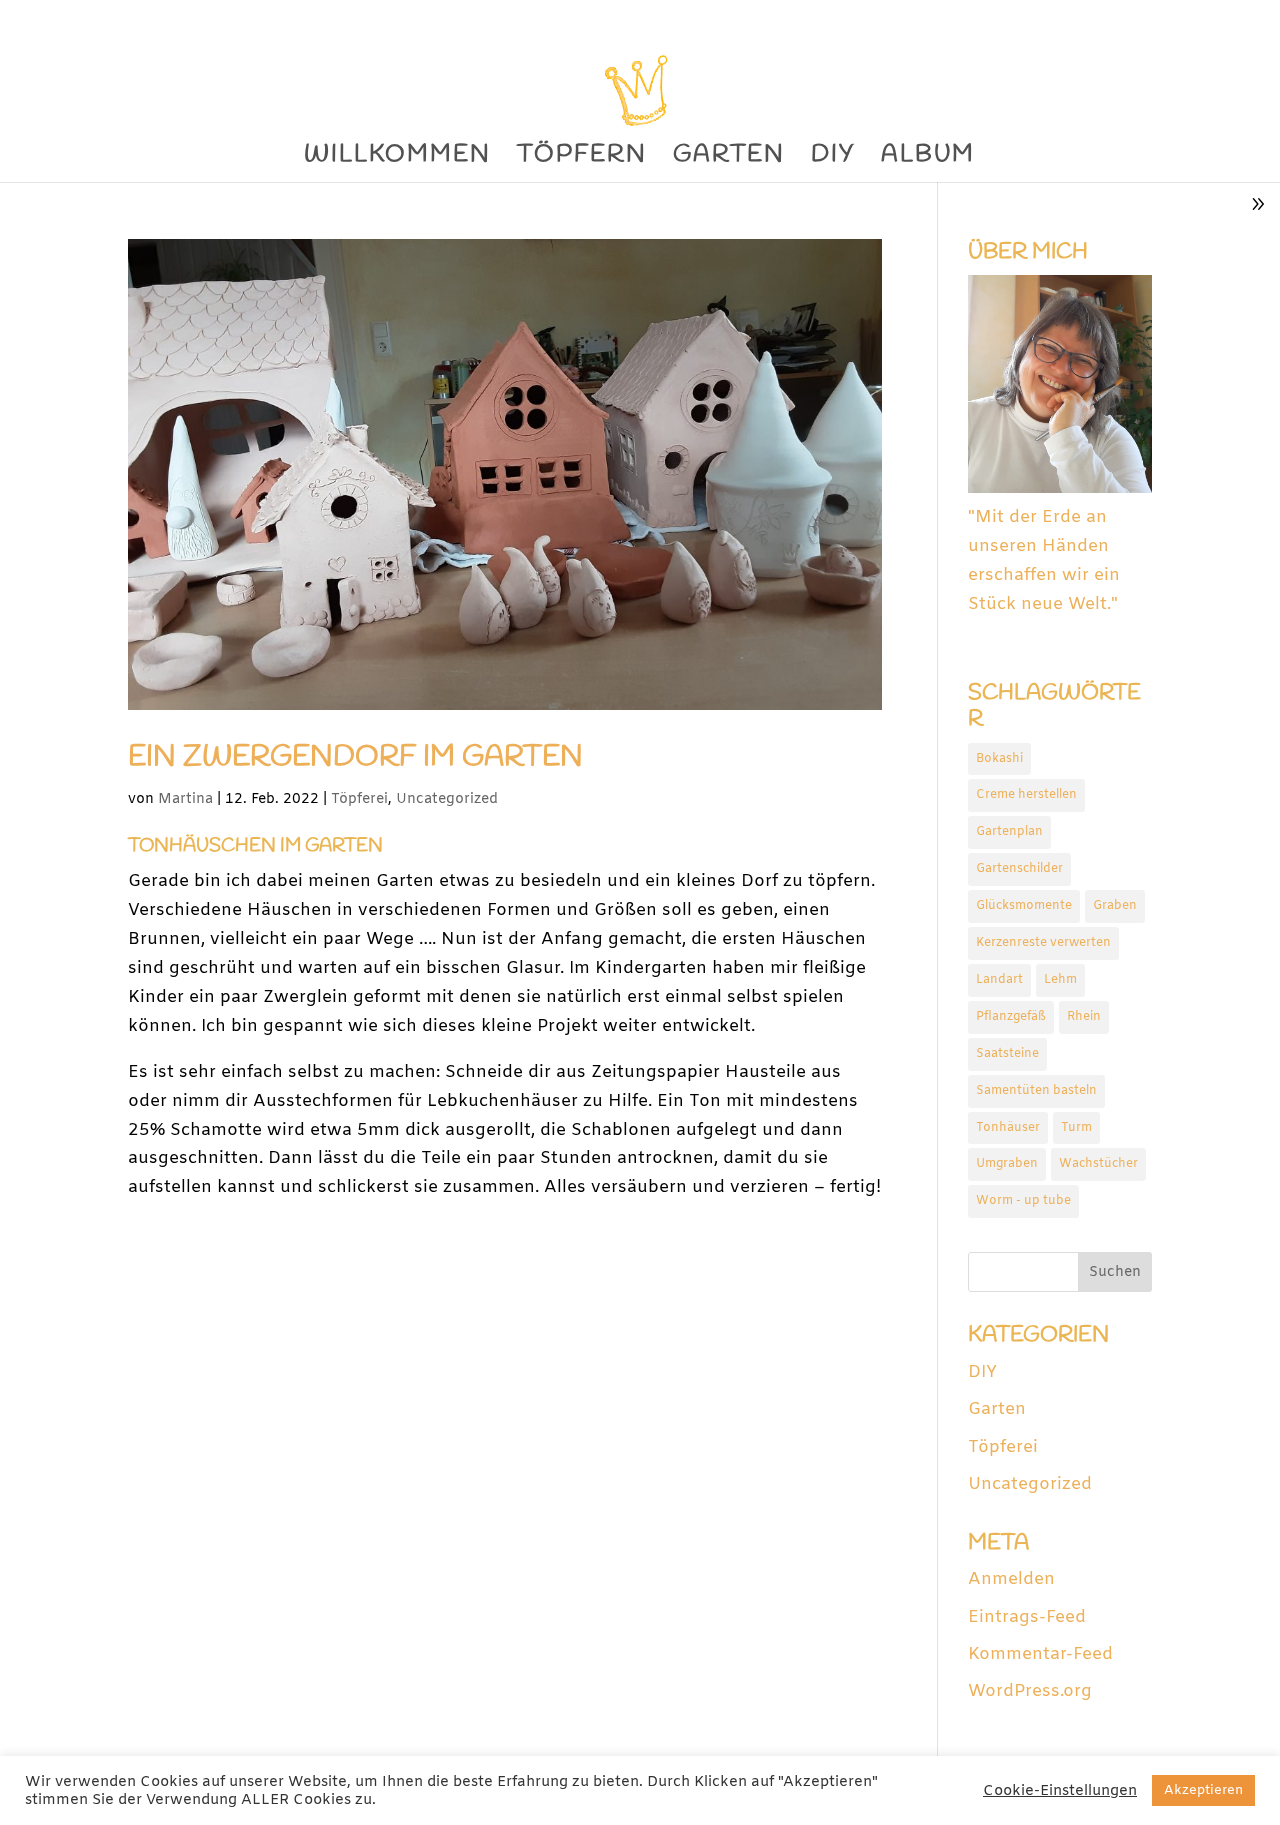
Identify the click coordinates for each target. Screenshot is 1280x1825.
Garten (729, 159)
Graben (1115, 906)
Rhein (1084, 1017)
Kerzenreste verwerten (1043, 943)
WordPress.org (1030, 1691)
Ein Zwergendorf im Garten (355, 757)
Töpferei (359, 799)
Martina (185, 799)
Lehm (1060, 980)
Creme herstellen (1026, 795)
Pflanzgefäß (1011, 1017)
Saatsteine (1007, 1054)
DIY (833, 159)
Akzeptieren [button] (1203, 1790)
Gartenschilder (1019, 869)
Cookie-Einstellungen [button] (1060, 1791)
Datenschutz (1107, 17)
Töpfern (582, 159)
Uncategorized (447, 799)
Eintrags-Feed (1027, 1617)
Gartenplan (1009, 832)
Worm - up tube (1023, 1201)
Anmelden (1011, 1579)
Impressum (1212, 17)
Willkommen (397, 159)
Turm (1076, 1128)
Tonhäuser (1008, 1128)
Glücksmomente (1024, 906)
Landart (999, 980)
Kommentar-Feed (1040, 1654)
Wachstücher (1098, 1164)
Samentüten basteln (1036, 1091)
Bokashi (999, 759)
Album (928, 159)
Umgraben (1007, 1164)
